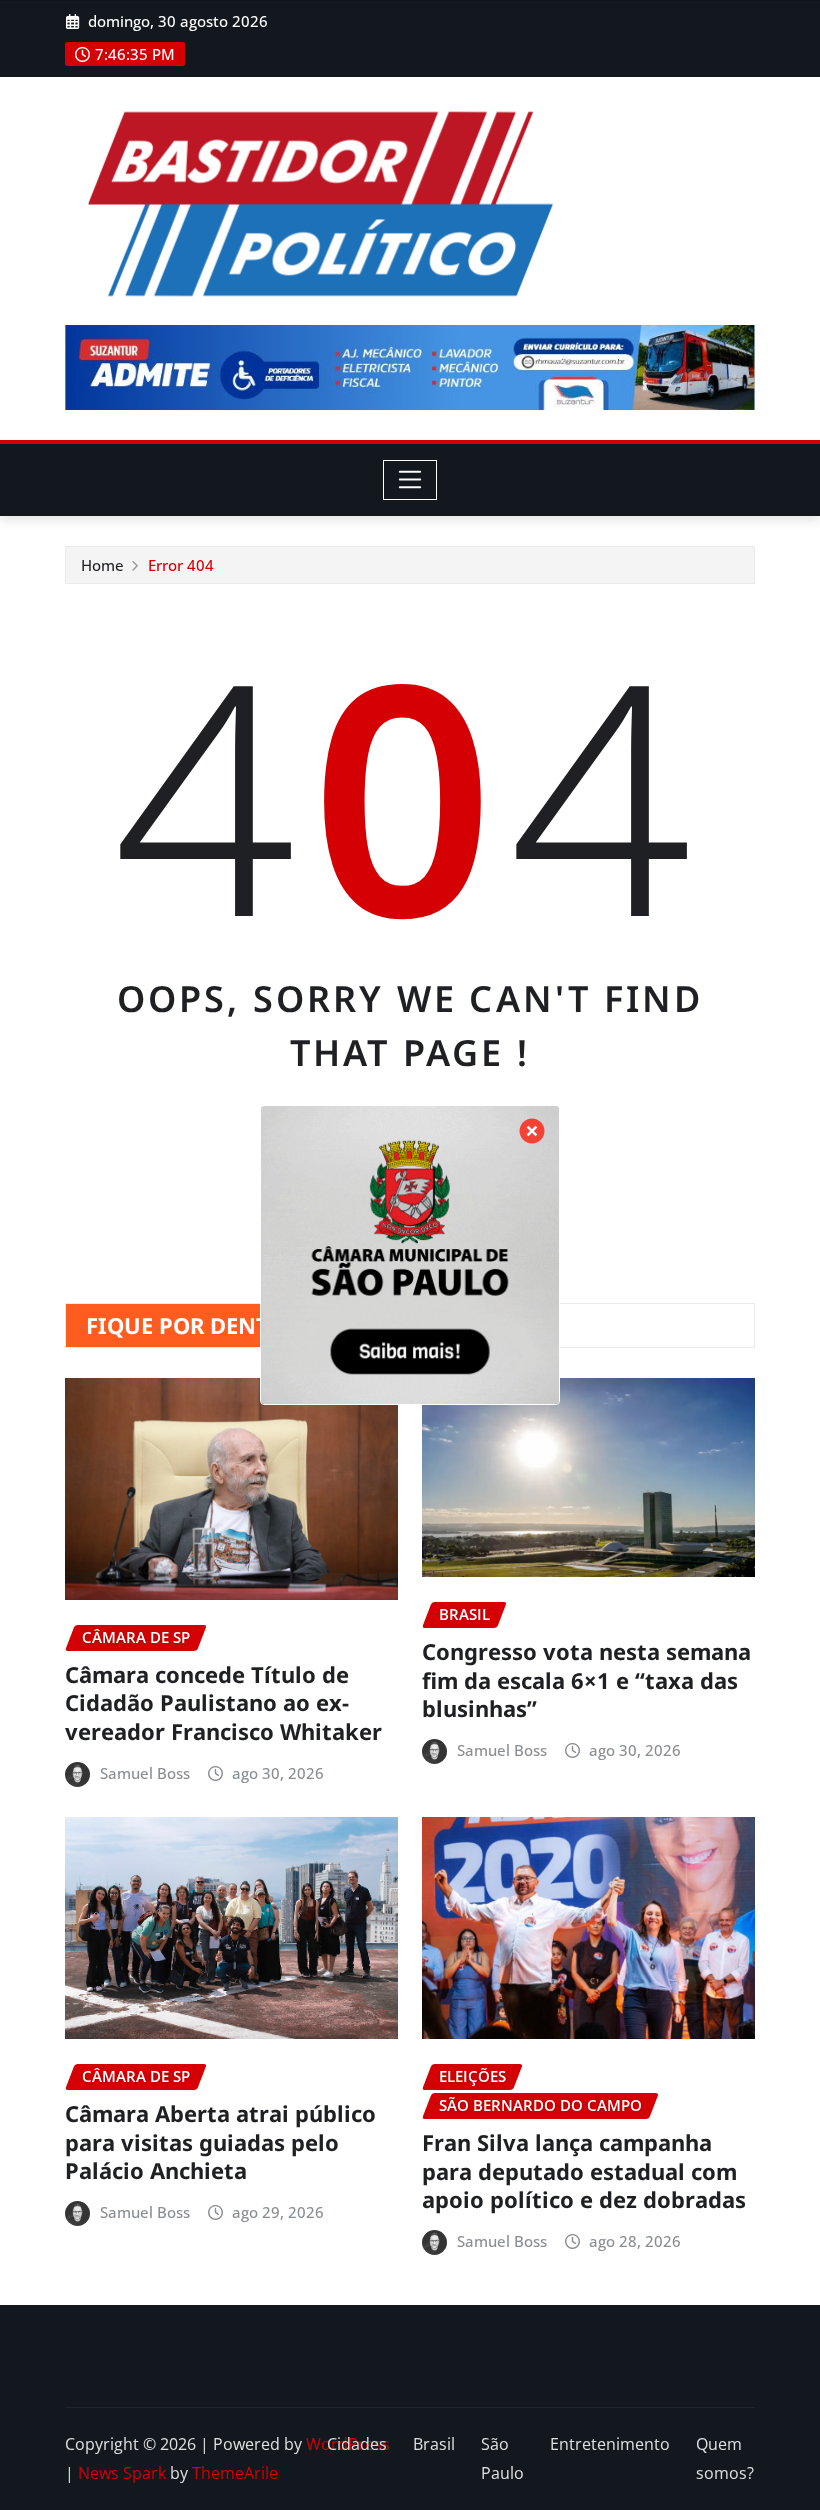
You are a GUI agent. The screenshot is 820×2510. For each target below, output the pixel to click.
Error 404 (181, 565)
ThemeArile (235, 2473)
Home (102, 565)
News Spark (122, 2473)
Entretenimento (610, 2444)
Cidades (357, 2444)
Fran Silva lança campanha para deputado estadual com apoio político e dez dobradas (584, 2170)
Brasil (434, 2444)
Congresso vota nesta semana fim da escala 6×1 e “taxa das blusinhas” (586, 1679)
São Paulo (502, 2458)
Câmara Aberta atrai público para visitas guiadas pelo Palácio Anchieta (220, 2141)
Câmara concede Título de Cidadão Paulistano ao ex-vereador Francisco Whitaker (223, 1702)
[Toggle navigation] (410, 480)
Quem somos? (725, 2458)
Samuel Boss (145, 1773)
